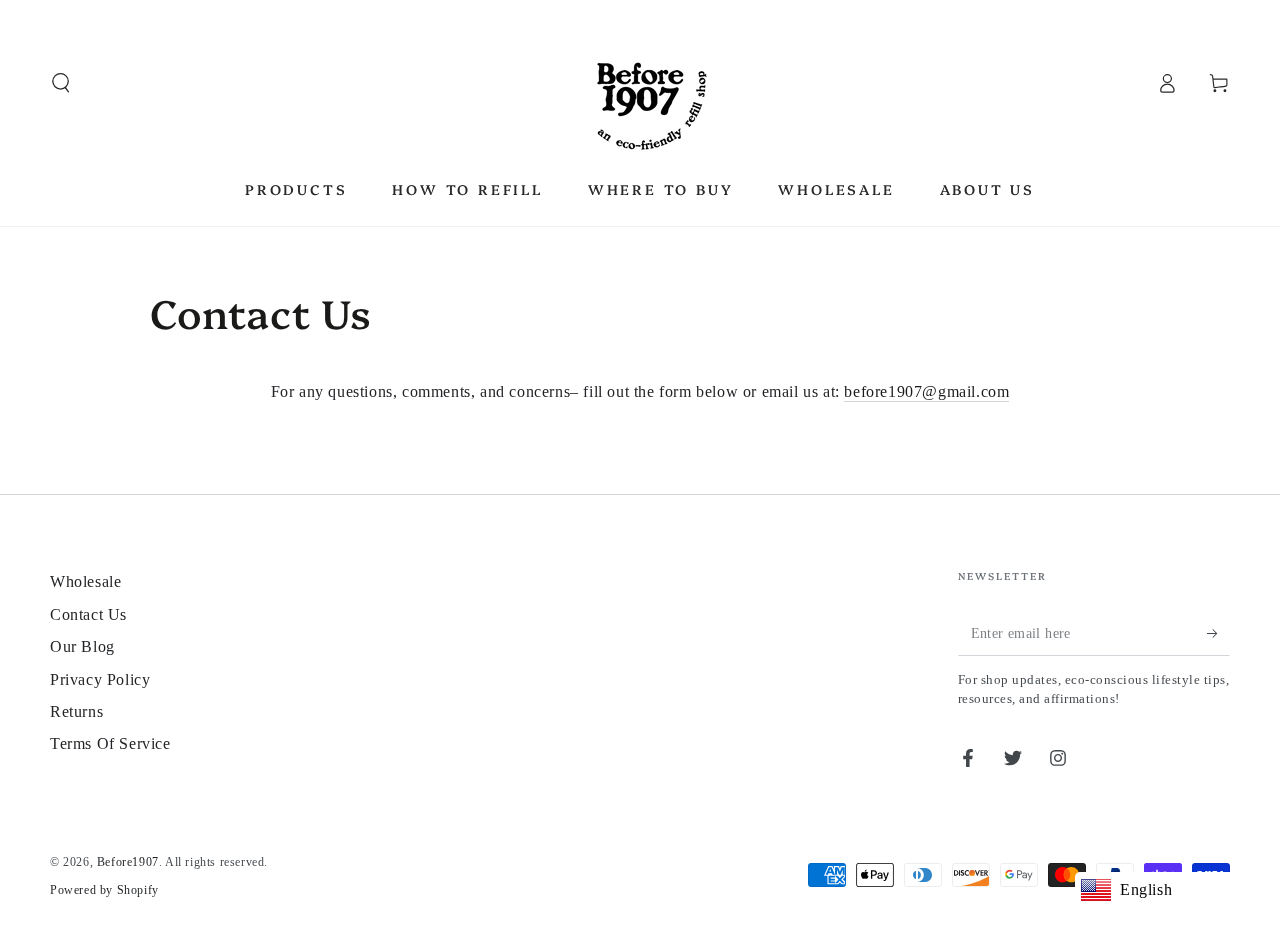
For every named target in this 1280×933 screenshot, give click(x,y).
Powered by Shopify (104, 890)
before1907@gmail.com (926, 391)
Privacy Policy (100, 679)
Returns (76, 711)
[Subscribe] (1218, 633)
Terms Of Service (110, 743)
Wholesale (85, 581)
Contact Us (88, 614)
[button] (61, 83)
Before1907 (128, 862)
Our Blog (82, 646)
